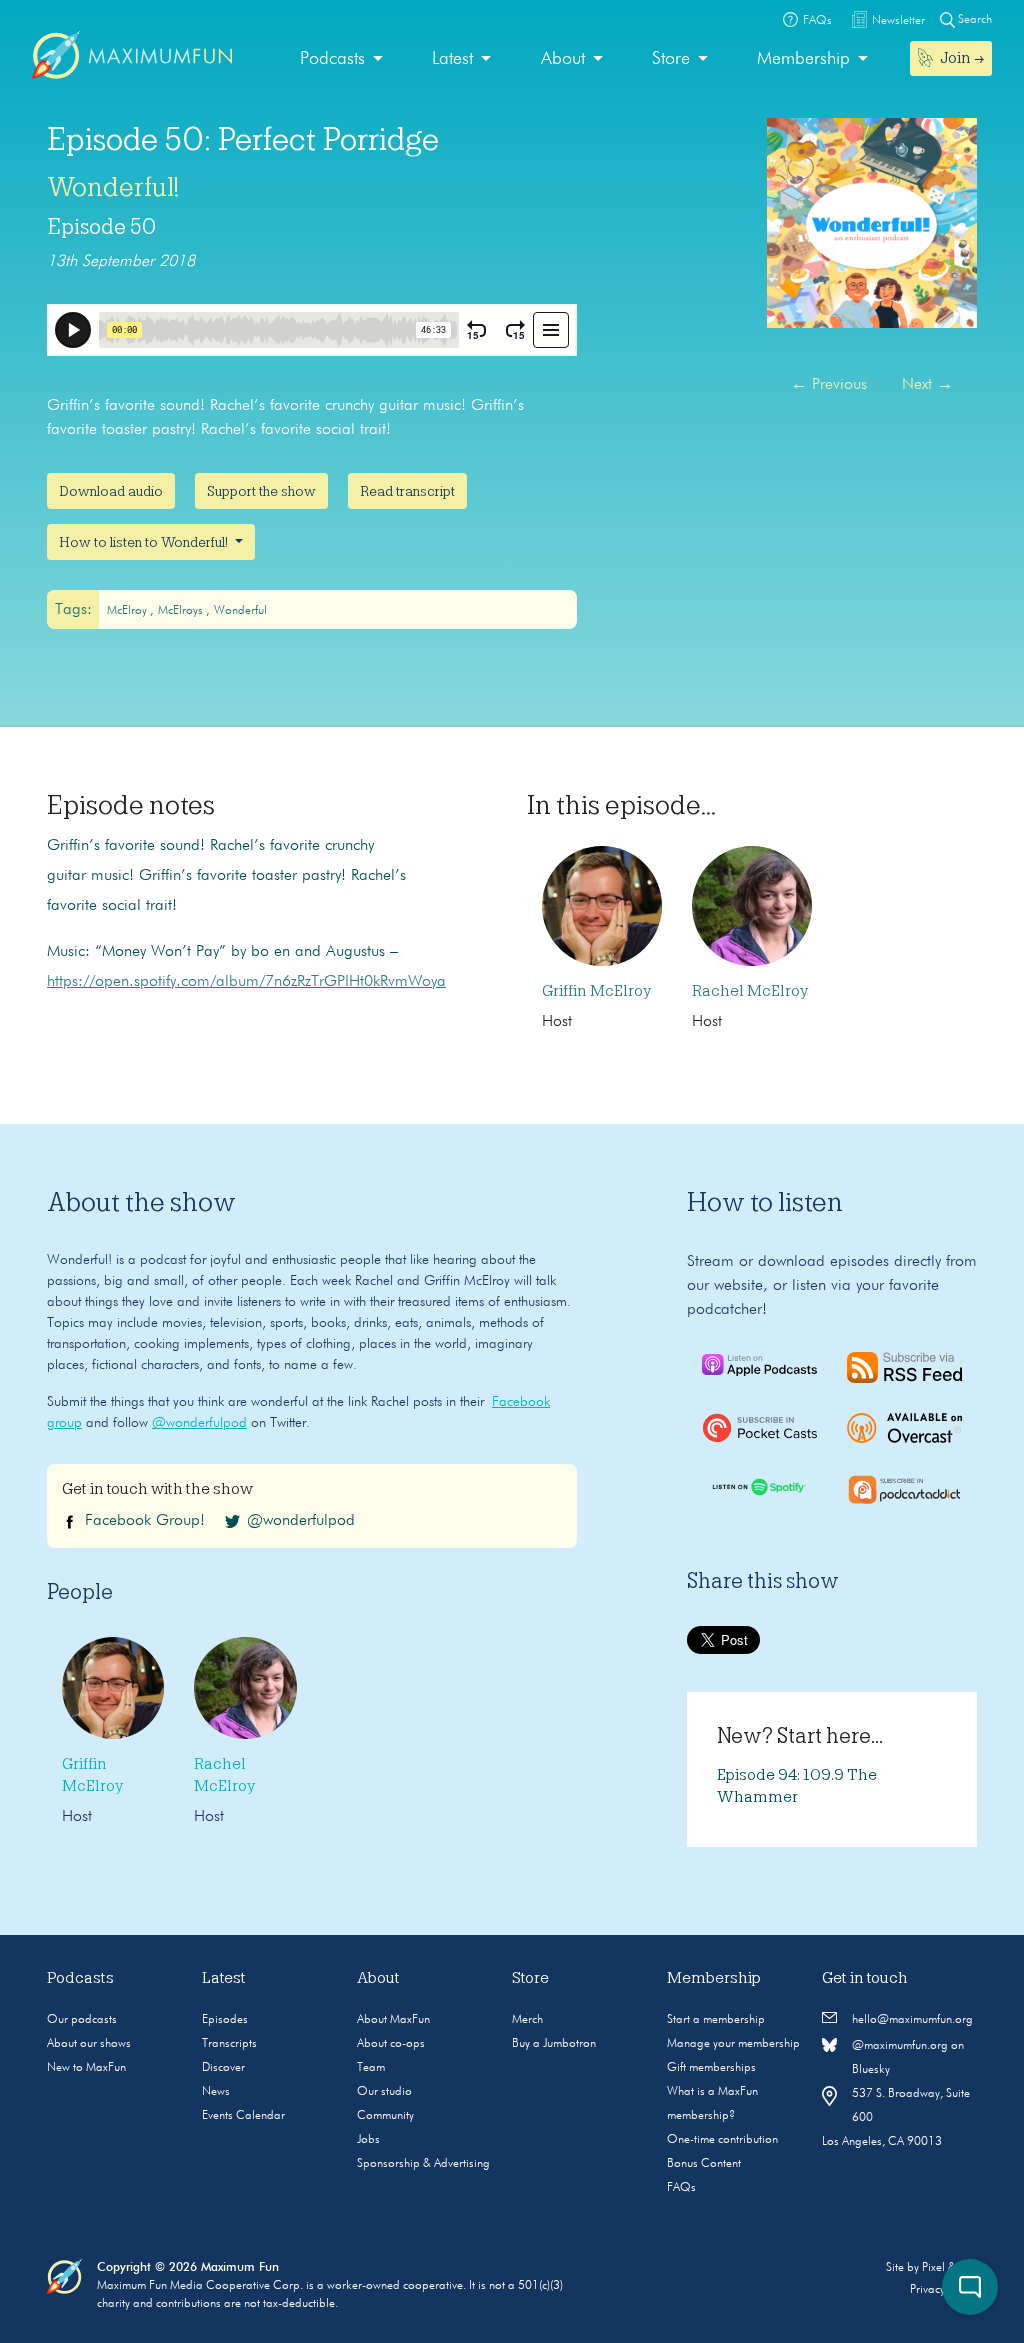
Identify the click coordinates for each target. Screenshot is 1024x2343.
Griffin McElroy (596, 991)
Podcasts (332, 59)
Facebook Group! (145, 1521)
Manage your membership (733, 2044)
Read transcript (407, 491)
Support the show (261, 491)
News (216, 2092)
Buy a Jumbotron (554, 2044)
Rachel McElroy (750, 991)
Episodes (225, 2020)
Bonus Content (704, 2164)
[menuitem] (341, 59)
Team (371, 2068)
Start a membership (716, 2020)
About (563, 59)
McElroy (128, 611)
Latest (452, 59)
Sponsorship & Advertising (423, 2164)
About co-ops (391, 2044)
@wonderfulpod (199, 1423)
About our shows (89, 2044)
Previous (829, 385)
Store (671, 59)
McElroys (182, 611)
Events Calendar (243, 2116)
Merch (527, 2020)
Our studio (384, 2092)
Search (973, 20)
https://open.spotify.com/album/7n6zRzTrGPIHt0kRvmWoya (246, 982)
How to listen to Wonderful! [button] (145, 542)
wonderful (240, 611)
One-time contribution (722, 2140)
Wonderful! (113, 187)
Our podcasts (82, 2020)
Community (385, 2116)
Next (927, 385)
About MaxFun (393, 2020)
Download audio (111, 491)
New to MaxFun (86, 2068)
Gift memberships (711, 2068)
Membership (803, 59)
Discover (223, 2068)
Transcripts (229, 2044)
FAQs (681, 2188)
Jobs (368, 2140)
